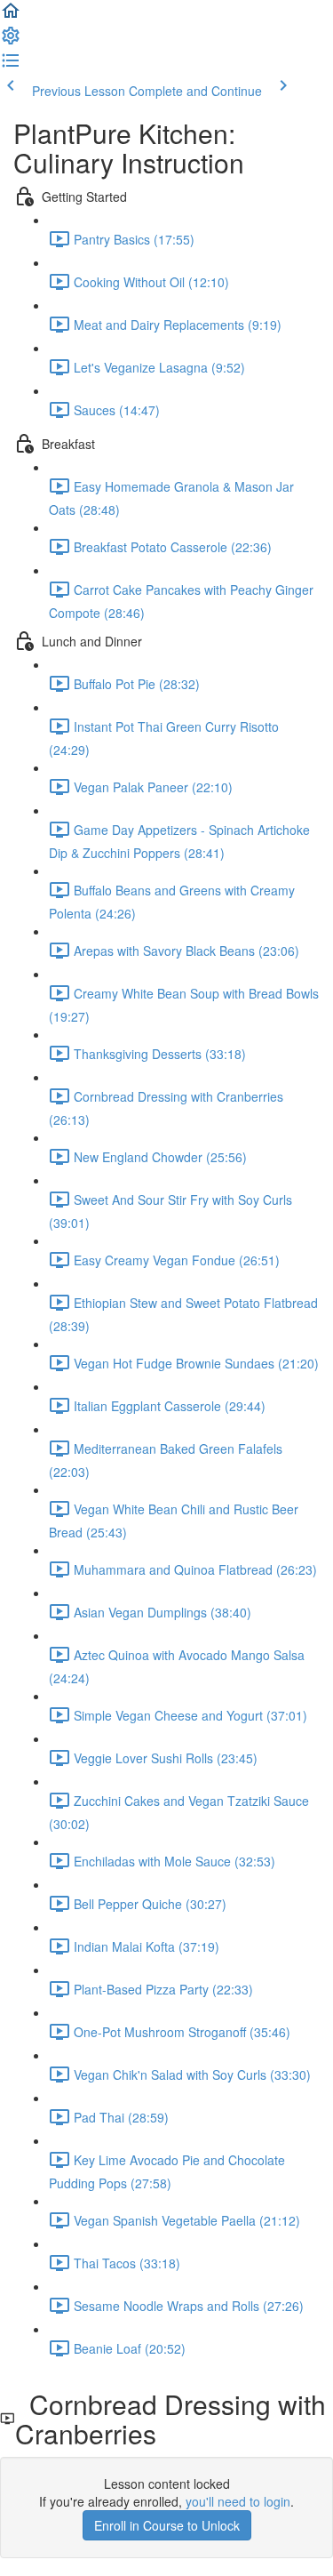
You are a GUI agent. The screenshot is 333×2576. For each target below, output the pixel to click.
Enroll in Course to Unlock (167, 2525)
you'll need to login (238, 2501)
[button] (11, 16)
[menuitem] (11, 41)
